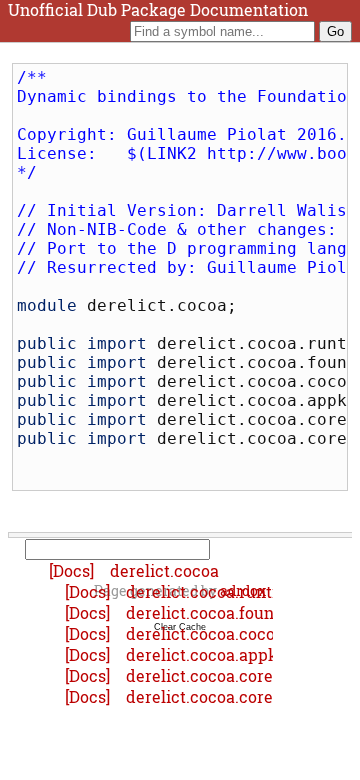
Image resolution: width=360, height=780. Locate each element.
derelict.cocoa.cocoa (205, 633)
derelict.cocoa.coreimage (223, 696)
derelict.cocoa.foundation (224, 612)
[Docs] (73, 570)
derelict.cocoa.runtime (213, 591)
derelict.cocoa (164, 570)
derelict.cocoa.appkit (207, 654)
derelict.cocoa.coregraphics (233, 675)
